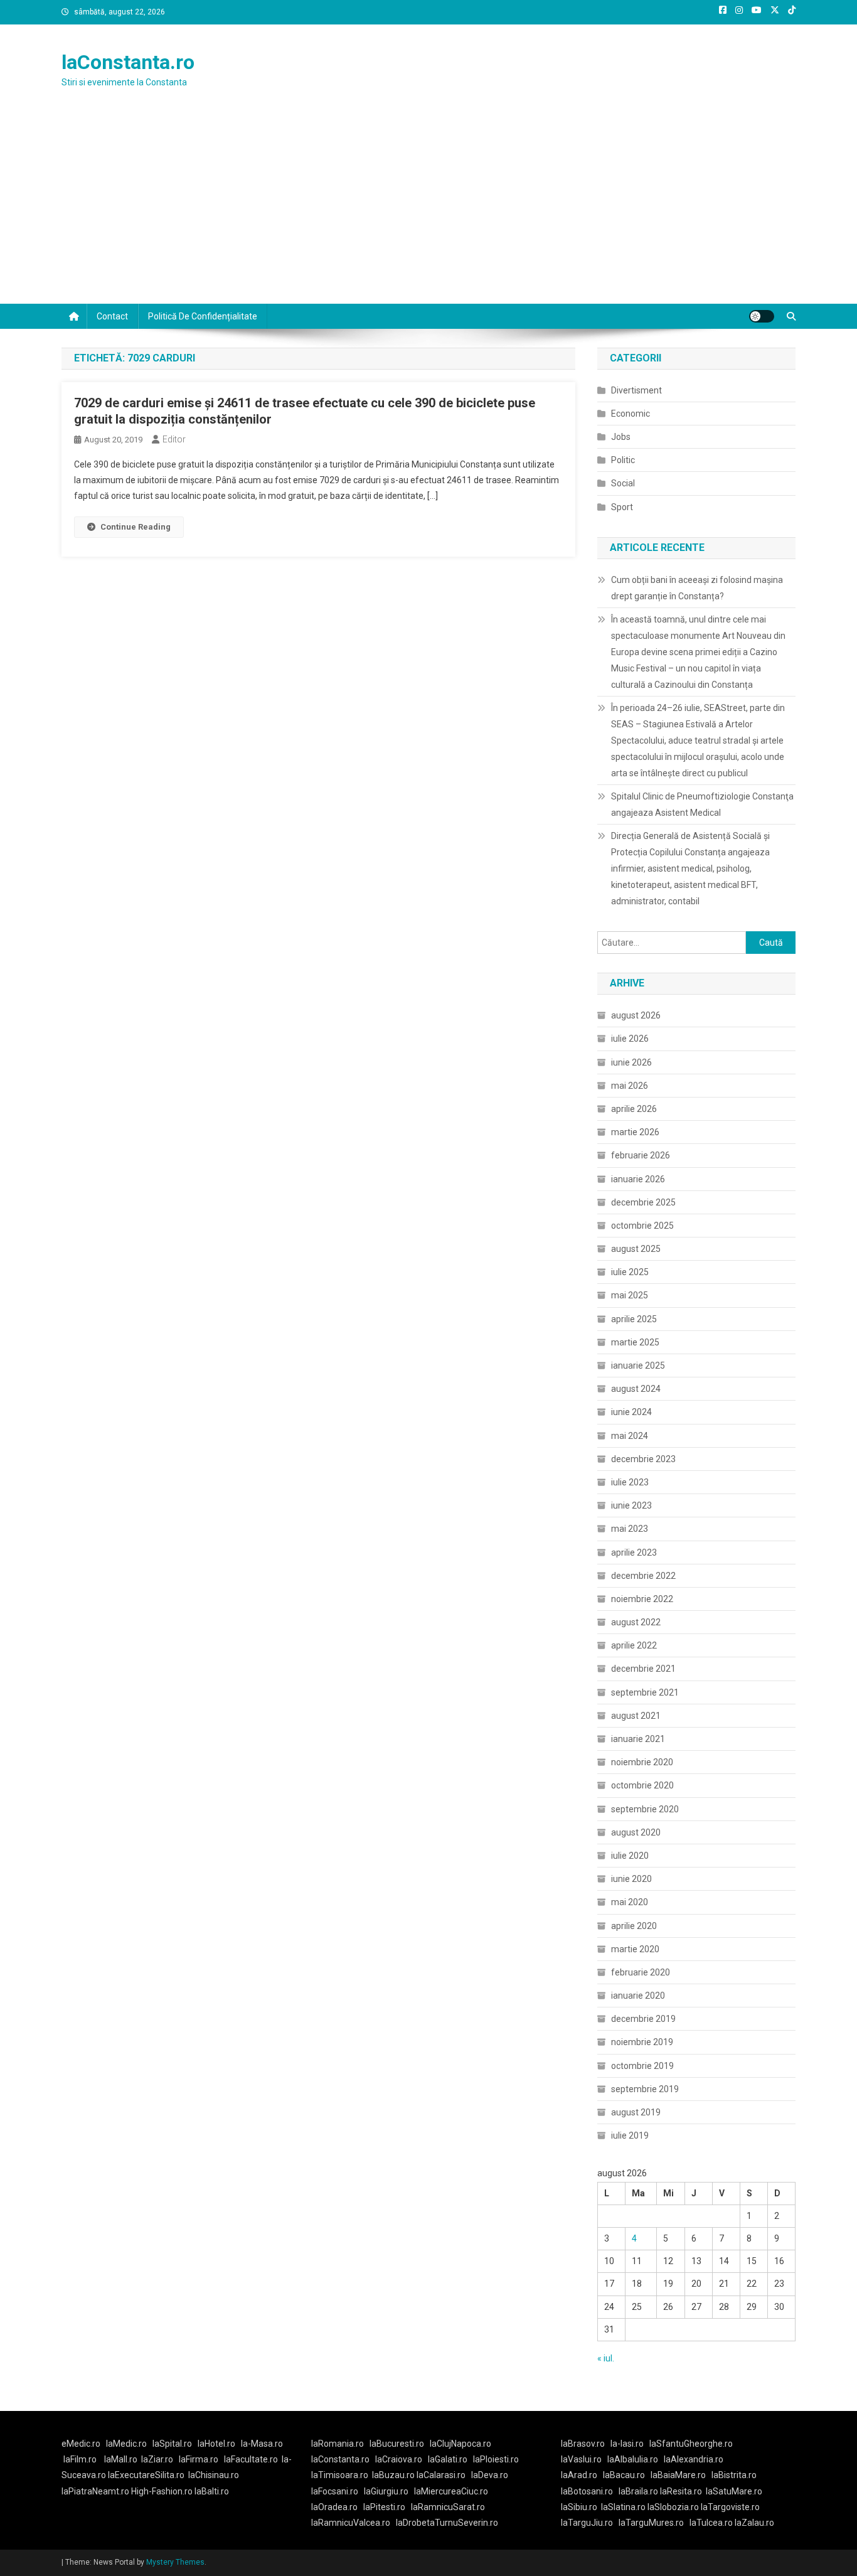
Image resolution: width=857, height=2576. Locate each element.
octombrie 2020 (642, 1785)
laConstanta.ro (128, 62)
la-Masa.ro (262, 2444)
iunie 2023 (631, 1505)
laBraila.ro (638, 2491)
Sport (622, 507)
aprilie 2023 (634, 1553)
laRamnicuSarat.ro (448, 2507)
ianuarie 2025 (638, 1365)
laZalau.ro (754, 2523)
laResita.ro (681, 2491)
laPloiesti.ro (496, 2459)
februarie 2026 (641, 1155)
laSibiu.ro (579, 2507)
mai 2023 (630, 1529)
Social (623, 483)
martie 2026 (635, 1132)
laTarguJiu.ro (590, 2523)
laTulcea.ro (712, 2523)
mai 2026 (630, 1086)
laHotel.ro (216, 2444)
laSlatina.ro (623, 2507)
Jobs (621, 437)
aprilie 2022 (634, 1645)
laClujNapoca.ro (460, 2444)
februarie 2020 (641, 1972)
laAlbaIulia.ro (633, 2459)
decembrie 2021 (643, 1669)
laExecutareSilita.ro (146, 2475)
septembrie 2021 (645, 1692)
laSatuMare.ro (734, 2491)
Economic (631, 414)
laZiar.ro (157, 2459)
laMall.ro (121, 2459)
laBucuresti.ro (397, 2444)
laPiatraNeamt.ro (95, 2491)
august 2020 (636, 1832)
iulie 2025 (630, 1272)
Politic (623, 460)
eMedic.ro (81, 2444)
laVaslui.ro (584, 2459)
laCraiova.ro (399, 2459)
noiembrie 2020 (642, 1762)
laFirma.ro (199, 2459)
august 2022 (636, 1622)
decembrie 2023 (643, 1459)
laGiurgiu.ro (389, 2491)
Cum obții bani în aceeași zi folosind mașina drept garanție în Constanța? (697, 588)
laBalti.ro (212, 2491)
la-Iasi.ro (627, 2444)
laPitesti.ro (384, 2507)
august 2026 (636, 1015)
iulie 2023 (630, 1482)
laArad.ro (579, 2475)
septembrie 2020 (645, 1809)
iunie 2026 (631, 1062)
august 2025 (636, 1249)
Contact (112, 316)
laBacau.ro (624, 2475)
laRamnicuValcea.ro (351, 2523)
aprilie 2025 (634, 1319)
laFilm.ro (80, 2459)
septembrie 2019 (645, 2089)
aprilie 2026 (634, 1109)
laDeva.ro (490, 2475)
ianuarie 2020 (638, 1996)
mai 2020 (630, 1902)
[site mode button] (762, 316)
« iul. (606, 2358)
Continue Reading (136, 527)
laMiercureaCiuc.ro (451, 2491)
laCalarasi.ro (441, 2475)
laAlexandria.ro (694, 2459)
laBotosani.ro (587, 2491)
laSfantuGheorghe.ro (691, 2444)
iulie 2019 (630, 2135)
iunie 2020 (631, 1879)
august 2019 (636, 2112)
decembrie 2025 (643, 1202)
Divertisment (636, 390)
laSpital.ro (172, 2444)
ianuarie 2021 (638, 1739)
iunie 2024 (631, 1412)
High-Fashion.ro (162, 2491)
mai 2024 (630, 1436)
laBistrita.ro (734, 2475)
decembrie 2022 (643, 1576)
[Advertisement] (428, 210)
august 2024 (636, 1389)
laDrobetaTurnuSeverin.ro (447, 2523)
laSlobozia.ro (673, 2507)
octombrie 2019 (642, 2066)
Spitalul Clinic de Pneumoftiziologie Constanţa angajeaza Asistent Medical (702, 804)
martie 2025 (635, 1342)
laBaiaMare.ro (678, 2475)
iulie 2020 (630, 1856)
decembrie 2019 (643, 2019)
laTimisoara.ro (340, 2475)
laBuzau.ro (394, 2475)
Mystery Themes (175, 2562)
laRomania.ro (338, 2444)
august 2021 (636, 1716)
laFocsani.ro (335, 2491)
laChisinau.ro (214, 2475)
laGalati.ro (448, 2459)
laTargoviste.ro (730, 2507)
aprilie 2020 (634, 1926)
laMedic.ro (127, 2444)
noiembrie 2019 (642, 2042)
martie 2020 (635, 1949)
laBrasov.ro (583, 2444)
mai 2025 (630, 1295)
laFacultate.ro (251, 2459)
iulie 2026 (630, 1039)
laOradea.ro (334, 2507)
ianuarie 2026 (638, 1179)
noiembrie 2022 (642, 1599)
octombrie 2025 (642, 1226)
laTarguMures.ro (651, 2523)
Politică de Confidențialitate (203, 316)
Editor (174, 439)
